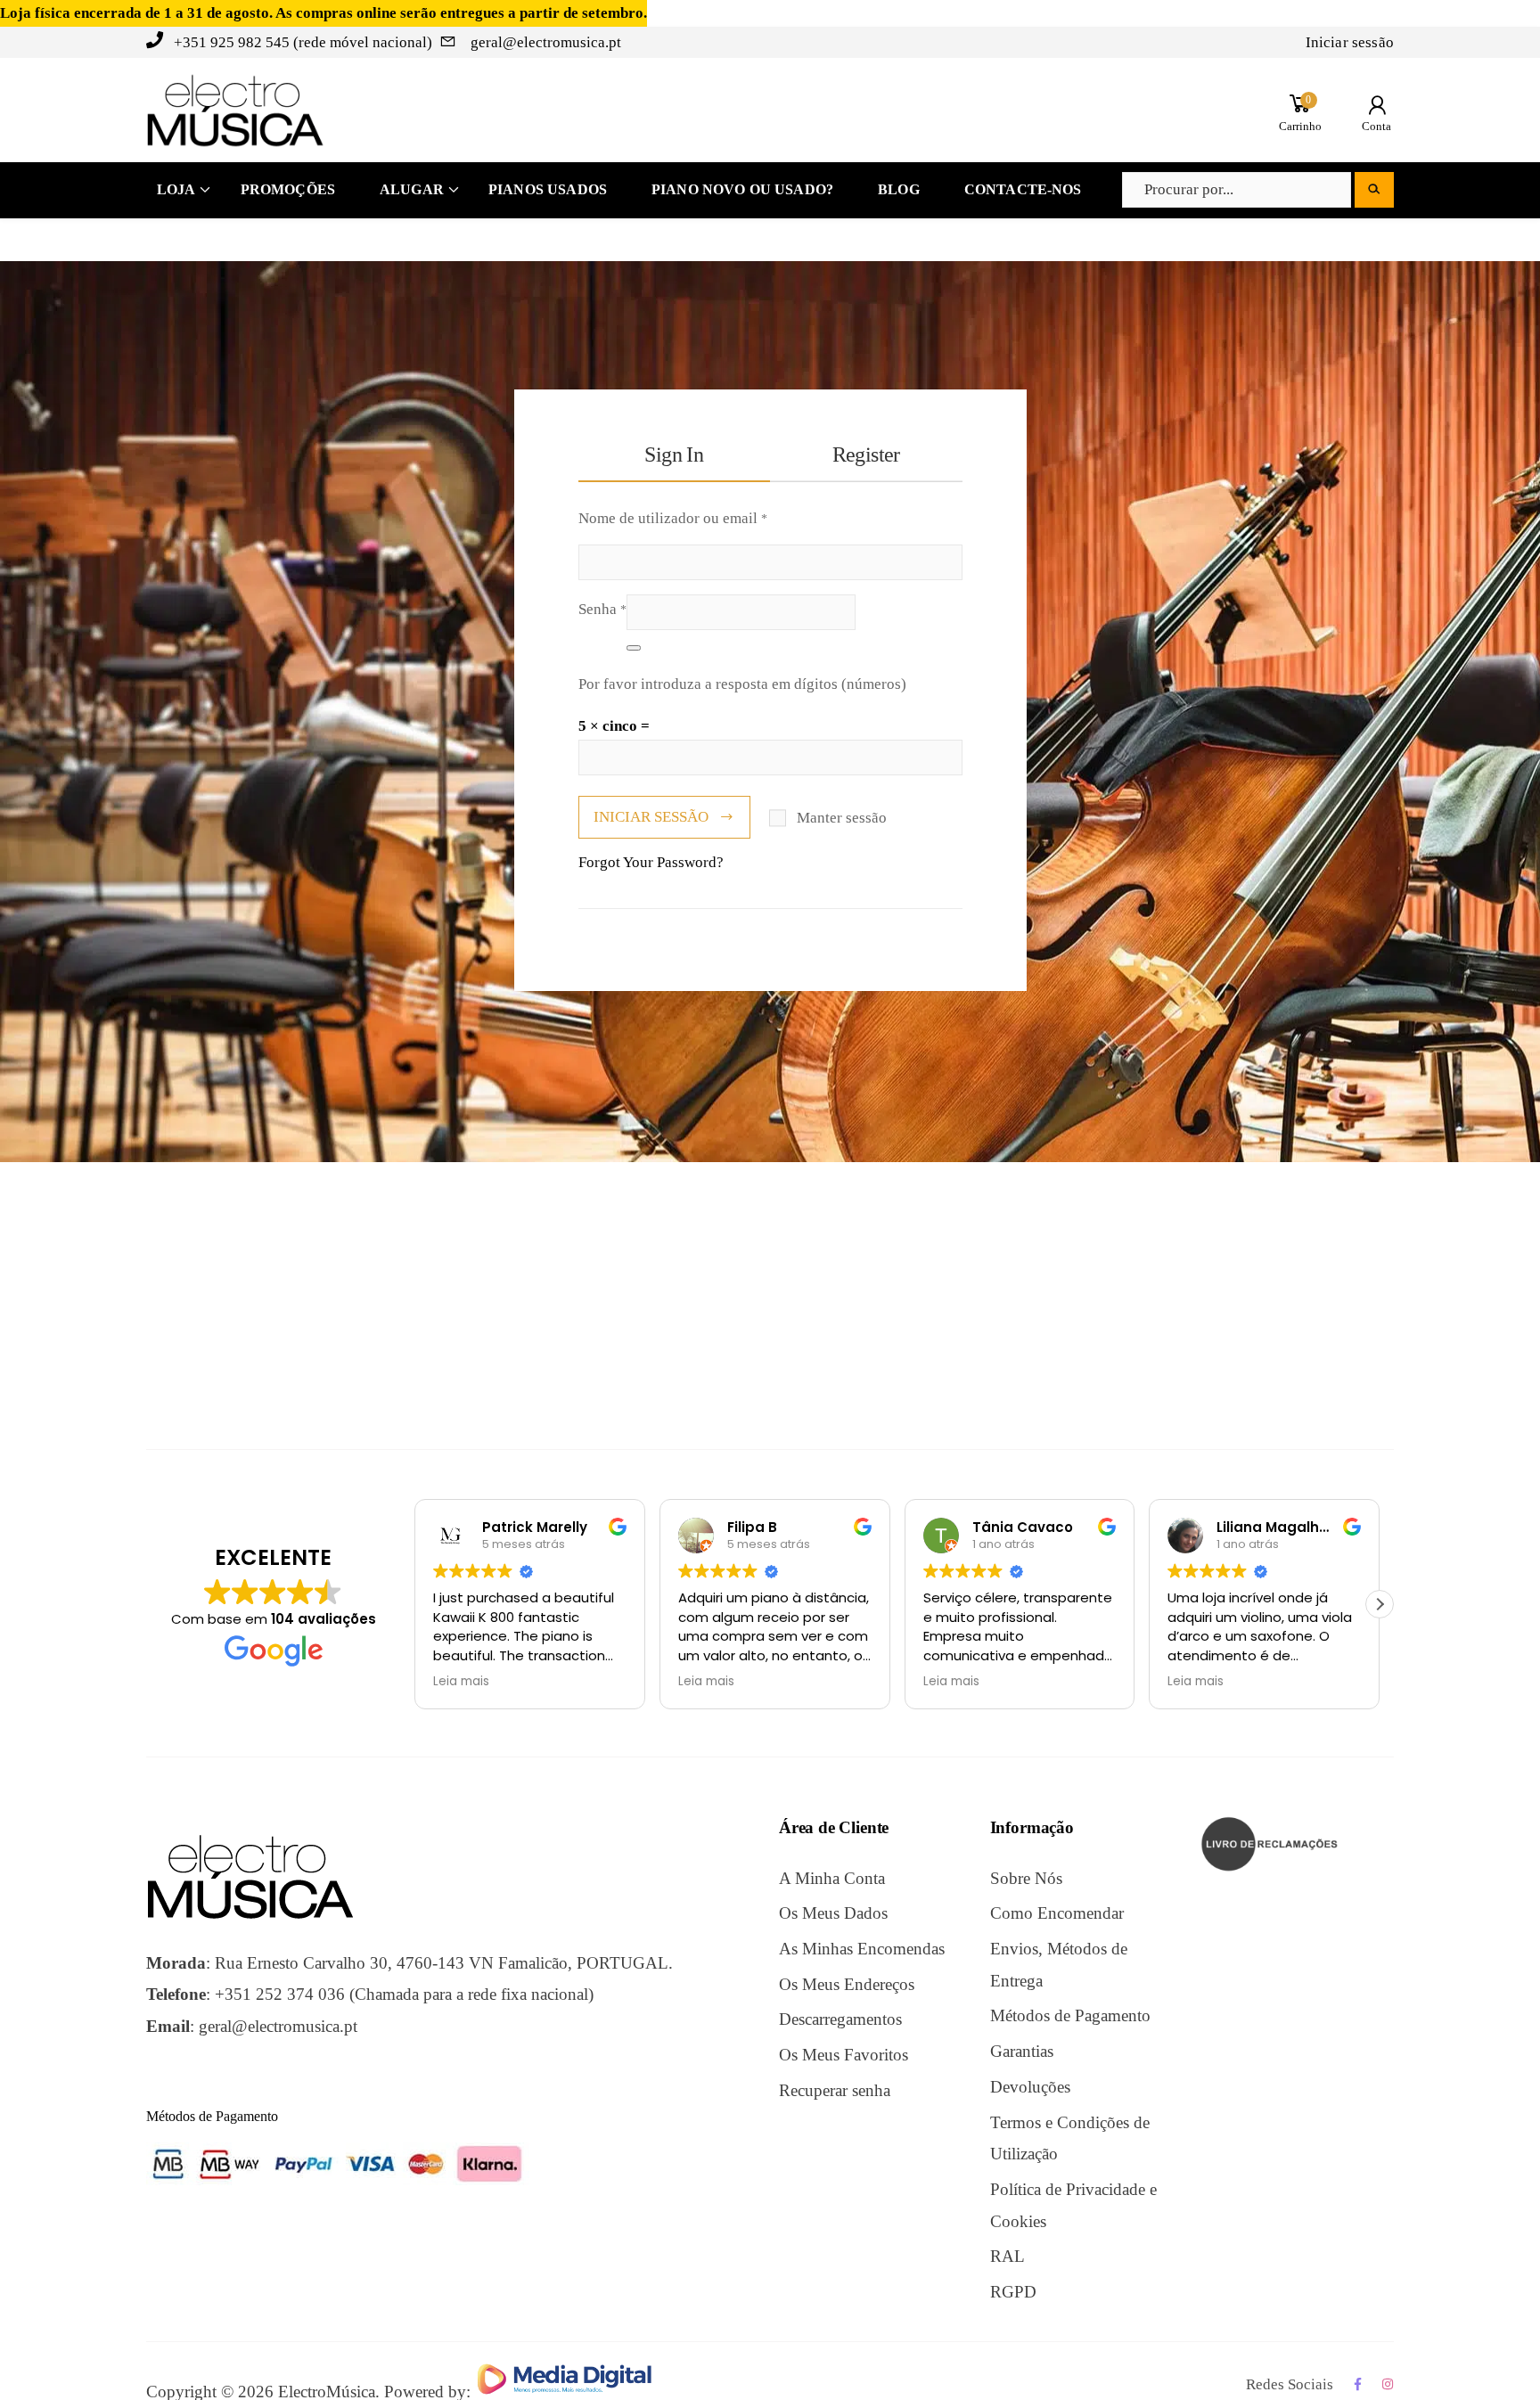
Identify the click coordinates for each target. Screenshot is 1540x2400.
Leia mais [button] (461, 1682)
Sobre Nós (1026, 1878)
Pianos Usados (548, 189)
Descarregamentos (840, 2019)
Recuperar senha (835, 2090)
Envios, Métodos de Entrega (1059, 1965)
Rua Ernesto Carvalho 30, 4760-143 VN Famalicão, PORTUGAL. (444, 1963)
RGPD (1013, 2292)
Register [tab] (866, 455)
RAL (1008, 2256)
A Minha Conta (832, 1878)
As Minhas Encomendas (862, 1949)
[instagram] (1388, 2384)
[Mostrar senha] (634, 648)
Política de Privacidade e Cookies (1073, 2205)
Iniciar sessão (1350, 42)
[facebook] (1358, 2384)
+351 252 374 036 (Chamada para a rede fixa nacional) (404, 1994)
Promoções (288, 189)
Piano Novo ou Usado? (742, 189)
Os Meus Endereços (847, 1984)
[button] (1380, 1604)
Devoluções (1030, 2087)
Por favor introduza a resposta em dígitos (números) (742, 684)
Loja (176, 189)
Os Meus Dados (833, 1913)
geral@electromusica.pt (544, 42)
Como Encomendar (1057, 1913)
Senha (602, 606)
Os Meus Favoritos (844, 2055)
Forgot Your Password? (651, 862)
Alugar (412, 189)
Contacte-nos (1023, 189)
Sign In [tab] (674, 455)
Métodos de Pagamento (1070, 2015)
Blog (899, 189)
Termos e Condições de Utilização (1070, 2138)
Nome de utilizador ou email (673, 515)
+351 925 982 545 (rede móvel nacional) (303, 42)
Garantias (1022, 2051)
